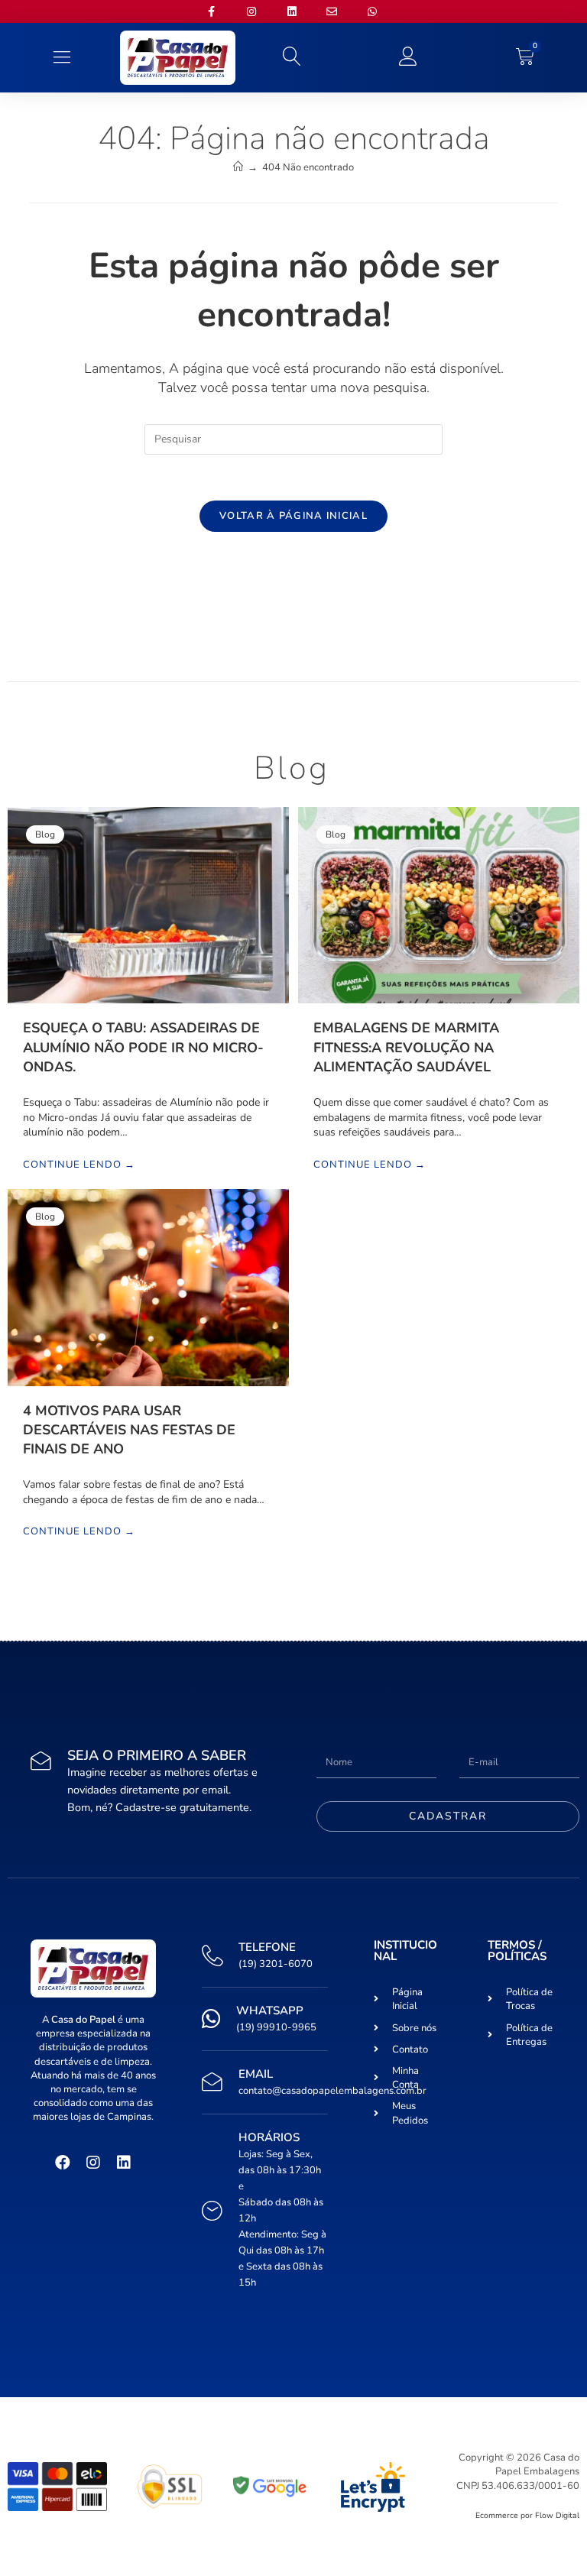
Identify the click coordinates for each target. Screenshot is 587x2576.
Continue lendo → (79, 1165)
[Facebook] (63, 2163)
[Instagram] (93, 2163)
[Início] (238, 167)
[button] (62, 58)
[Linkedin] (124, 2163)
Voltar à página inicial (293, 516)
